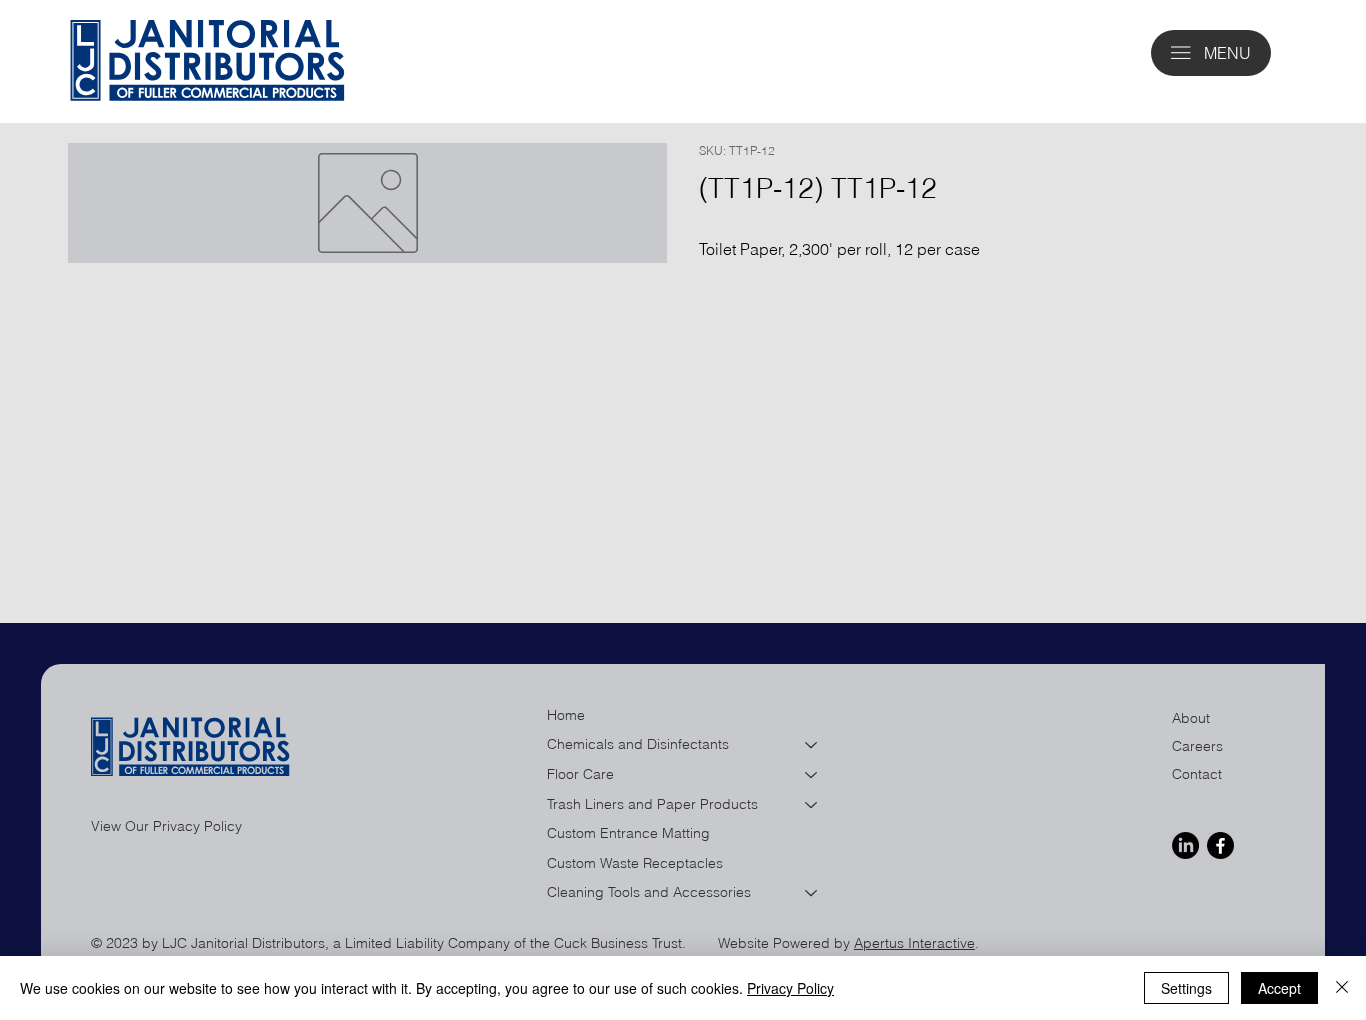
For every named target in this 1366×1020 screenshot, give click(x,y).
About (1191, 718)
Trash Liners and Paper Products (652, 804)
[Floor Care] (812, 775)
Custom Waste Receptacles (635, 863)
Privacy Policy (790, 988)
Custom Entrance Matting (628, 833)
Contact (1197, 774)
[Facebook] (1220, 845)
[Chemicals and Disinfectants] (812, 745)
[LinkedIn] (1185, 845)
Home (566, 715)
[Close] (1342, 988)
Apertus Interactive (914, 943)
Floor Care (580, 774)
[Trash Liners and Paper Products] (812, 805)
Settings (1186, 988)
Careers (1197, 746)
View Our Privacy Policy (166, 826)
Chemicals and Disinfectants (638, 744)
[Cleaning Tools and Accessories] (812, 893)
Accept (1279, 988)
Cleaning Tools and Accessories (649, 892)
